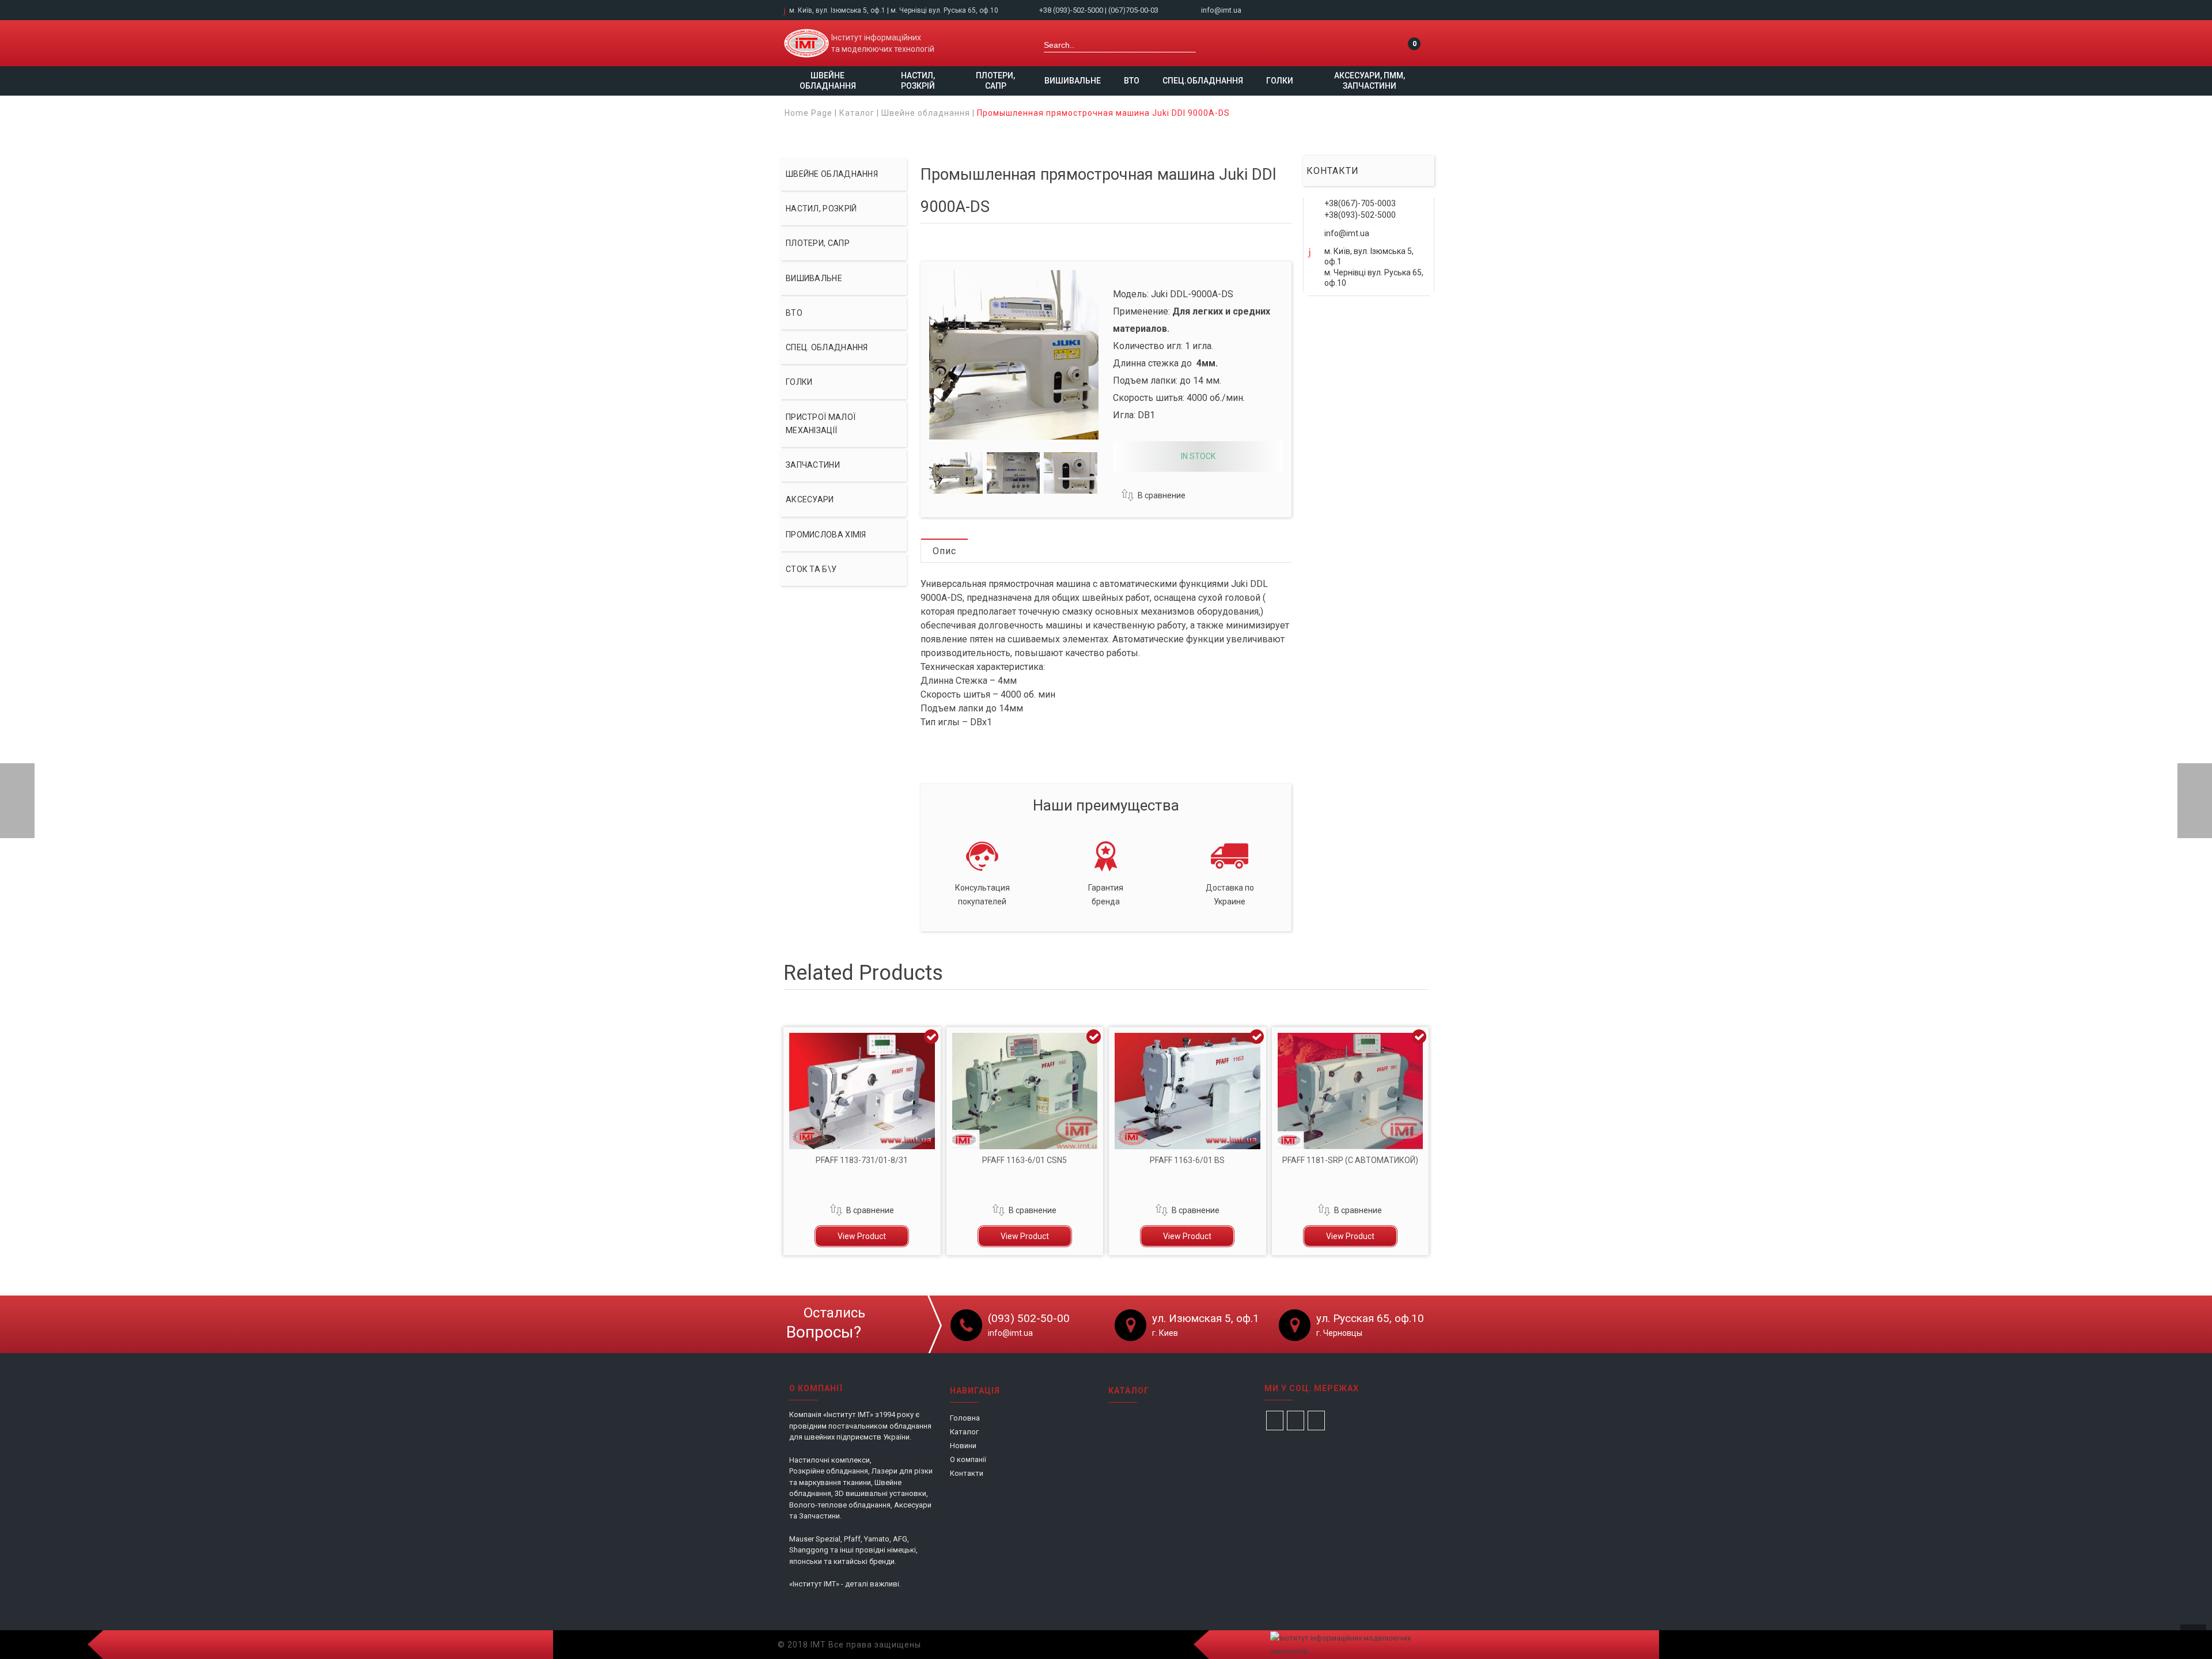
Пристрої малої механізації (821, 424)
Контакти (967, 1473)
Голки (1280, 81)
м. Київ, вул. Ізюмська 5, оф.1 (837, 10)
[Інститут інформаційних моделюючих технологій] (806, 43)
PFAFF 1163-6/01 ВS (1187, 1160)
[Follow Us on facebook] (1275, 1421)
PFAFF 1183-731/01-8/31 (862, 1160)
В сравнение (1162, 495)
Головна (965, 1418)
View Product (862, 1236)
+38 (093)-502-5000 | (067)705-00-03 (1100, 10)
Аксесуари (810, 499)
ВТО (1132, 81)
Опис (944, 551)
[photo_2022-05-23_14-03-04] (956, 473)
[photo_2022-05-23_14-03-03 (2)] (1071, 473)
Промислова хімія (826, 535)
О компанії (968, 1459)
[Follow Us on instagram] (1296, 1421)
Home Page (808, 113)
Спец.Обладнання (1203, 81)
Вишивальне (1073, 81)
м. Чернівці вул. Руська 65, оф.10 (944, 10)
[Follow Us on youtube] (1316, 1421)
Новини (963, 1446)
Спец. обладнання (827, 347)
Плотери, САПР (995, 81)
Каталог (857, 113)
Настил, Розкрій (918, 81)
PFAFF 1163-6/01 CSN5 (1024, 1160)
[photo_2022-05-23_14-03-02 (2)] (1014, 473)
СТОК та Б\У (811, 569)
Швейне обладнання (828, 81)
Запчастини (813, 465)
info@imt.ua (1221, 10)
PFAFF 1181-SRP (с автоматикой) (1350, 1160)
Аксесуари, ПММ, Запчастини (1370, 81)
